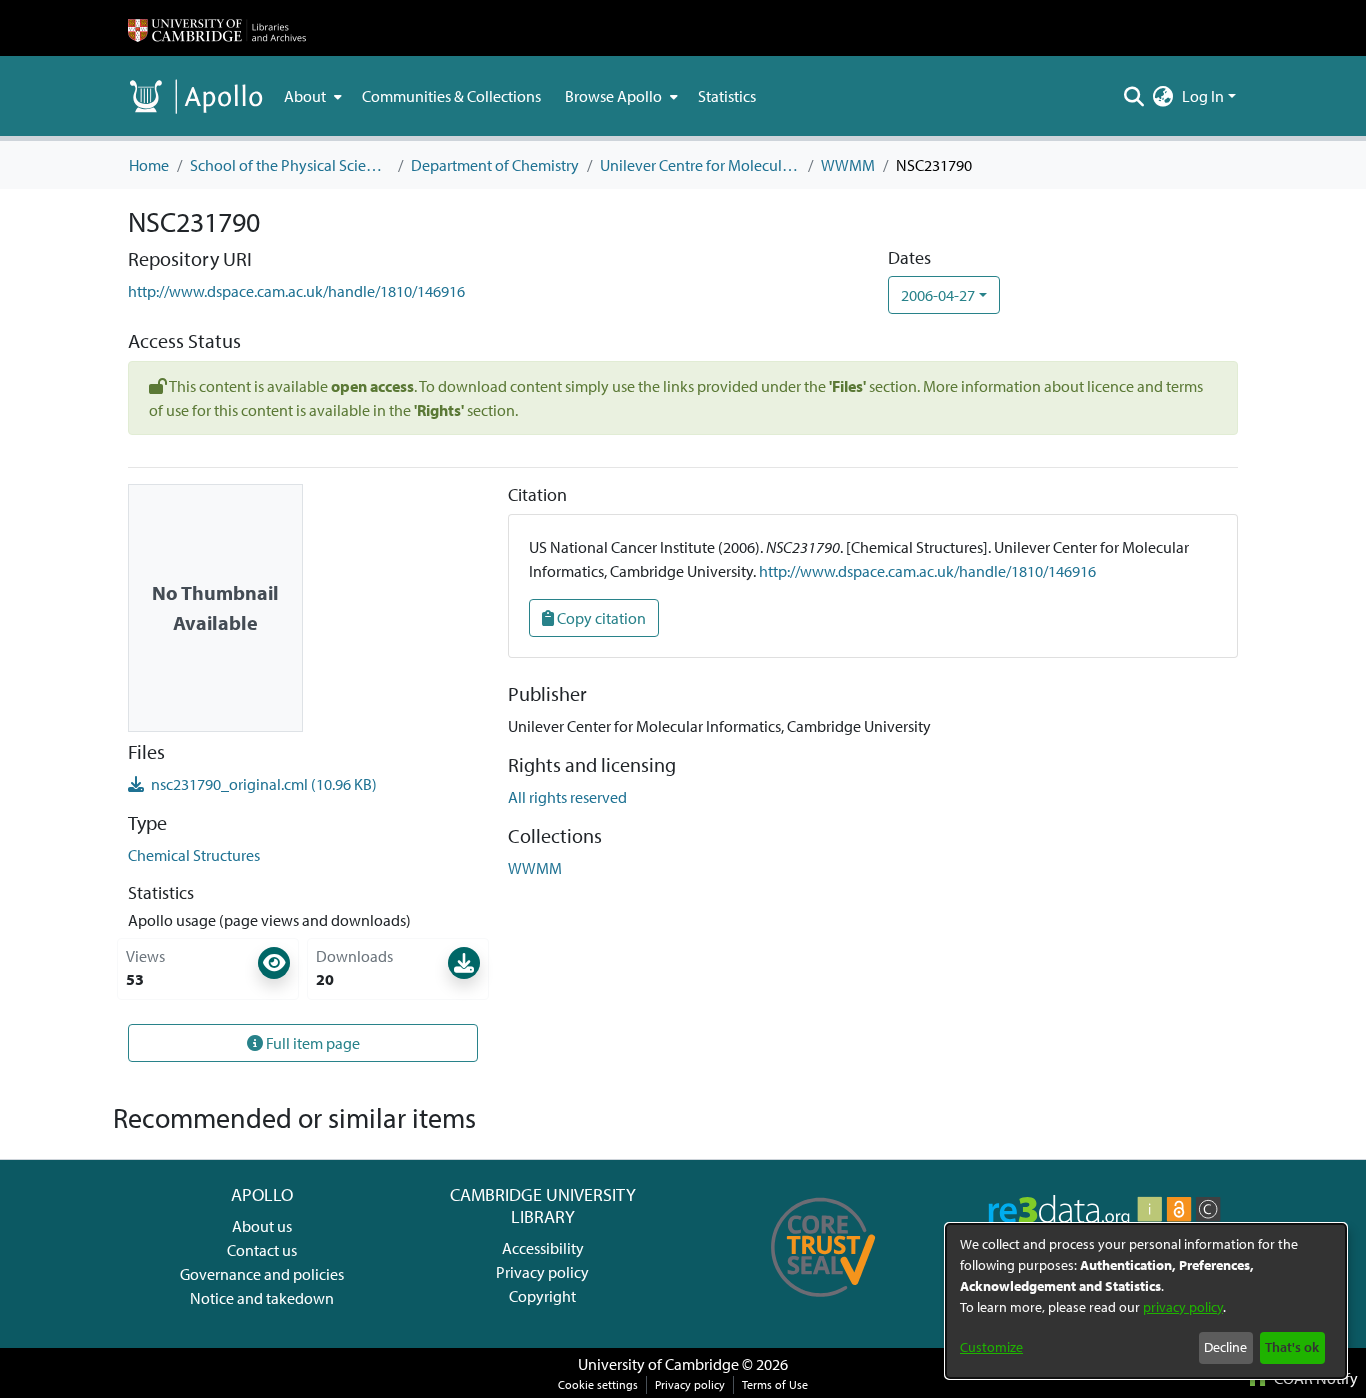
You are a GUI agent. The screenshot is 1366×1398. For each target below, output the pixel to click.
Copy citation (600, 618)
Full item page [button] (311, 1043)
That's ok (1292, 1347)
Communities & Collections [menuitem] (451, 96)
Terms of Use (775, 1384)
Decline (1225, 1347)
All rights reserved (567, 797)
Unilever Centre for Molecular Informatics (700, 165)
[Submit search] (1134, 96)
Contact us (262, 1250)
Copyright (542, 1296)
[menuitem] (311, 96)
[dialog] (1146, 1301)
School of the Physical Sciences (290, 165)
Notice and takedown (262, 1298)
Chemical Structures (194, 855)
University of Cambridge (658, 1364)
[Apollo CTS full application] (823, 1304)
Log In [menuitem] (1203, 96)
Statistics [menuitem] (727, 96)
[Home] (217, 28)
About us (262, 1226)
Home (149, 165)
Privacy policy (542, 1272)
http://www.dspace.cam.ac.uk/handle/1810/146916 (296, 291)
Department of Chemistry (495, 165)
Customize (991, 1347)
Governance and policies (262, 1274)
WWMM (848, 165)
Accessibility (543, 1248)
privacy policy (1183, 1307)
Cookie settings (598, 1384)
